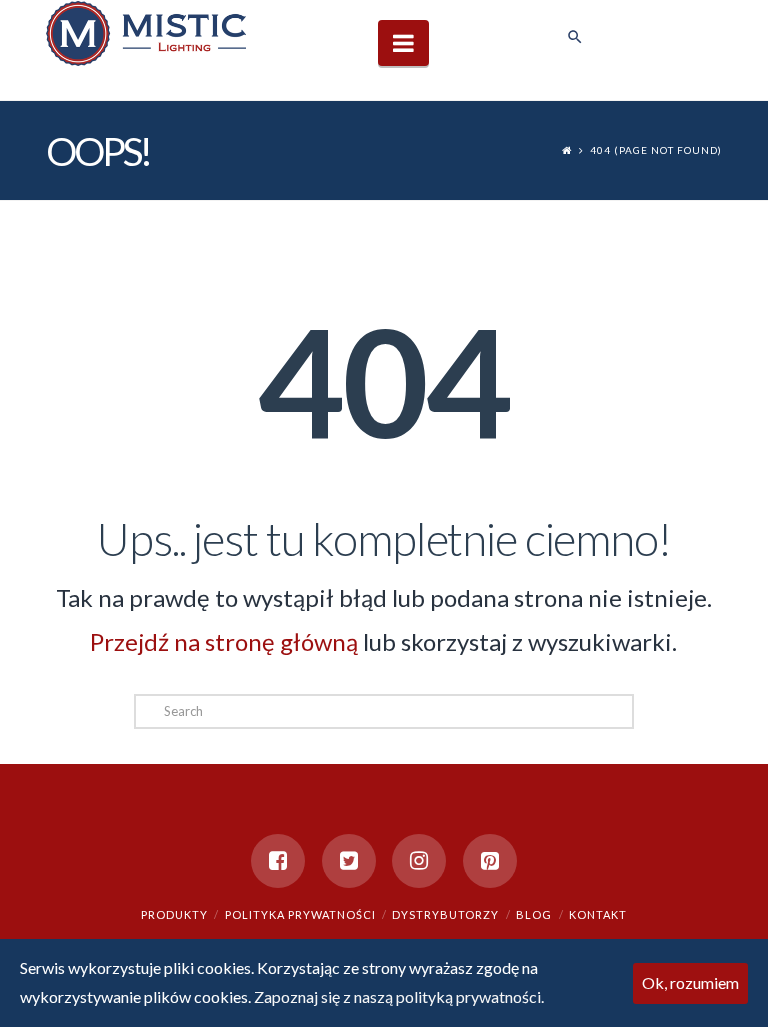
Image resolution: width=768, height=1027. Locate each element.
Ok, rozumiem (690, 982)
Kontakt (598, 914)
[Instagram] (419, 861)
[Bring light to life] (146, 32)
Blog (534, 914)
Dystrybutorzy (445, 914)
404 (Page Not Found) (656, 150)
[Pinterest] (490, 861)
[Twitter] (349, 861)
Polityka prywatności (300, 914)
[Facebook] (278, 861)
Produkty (174, 914)
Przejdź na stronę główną (224, 641)
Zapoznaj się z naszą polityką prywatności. (399, 996)
